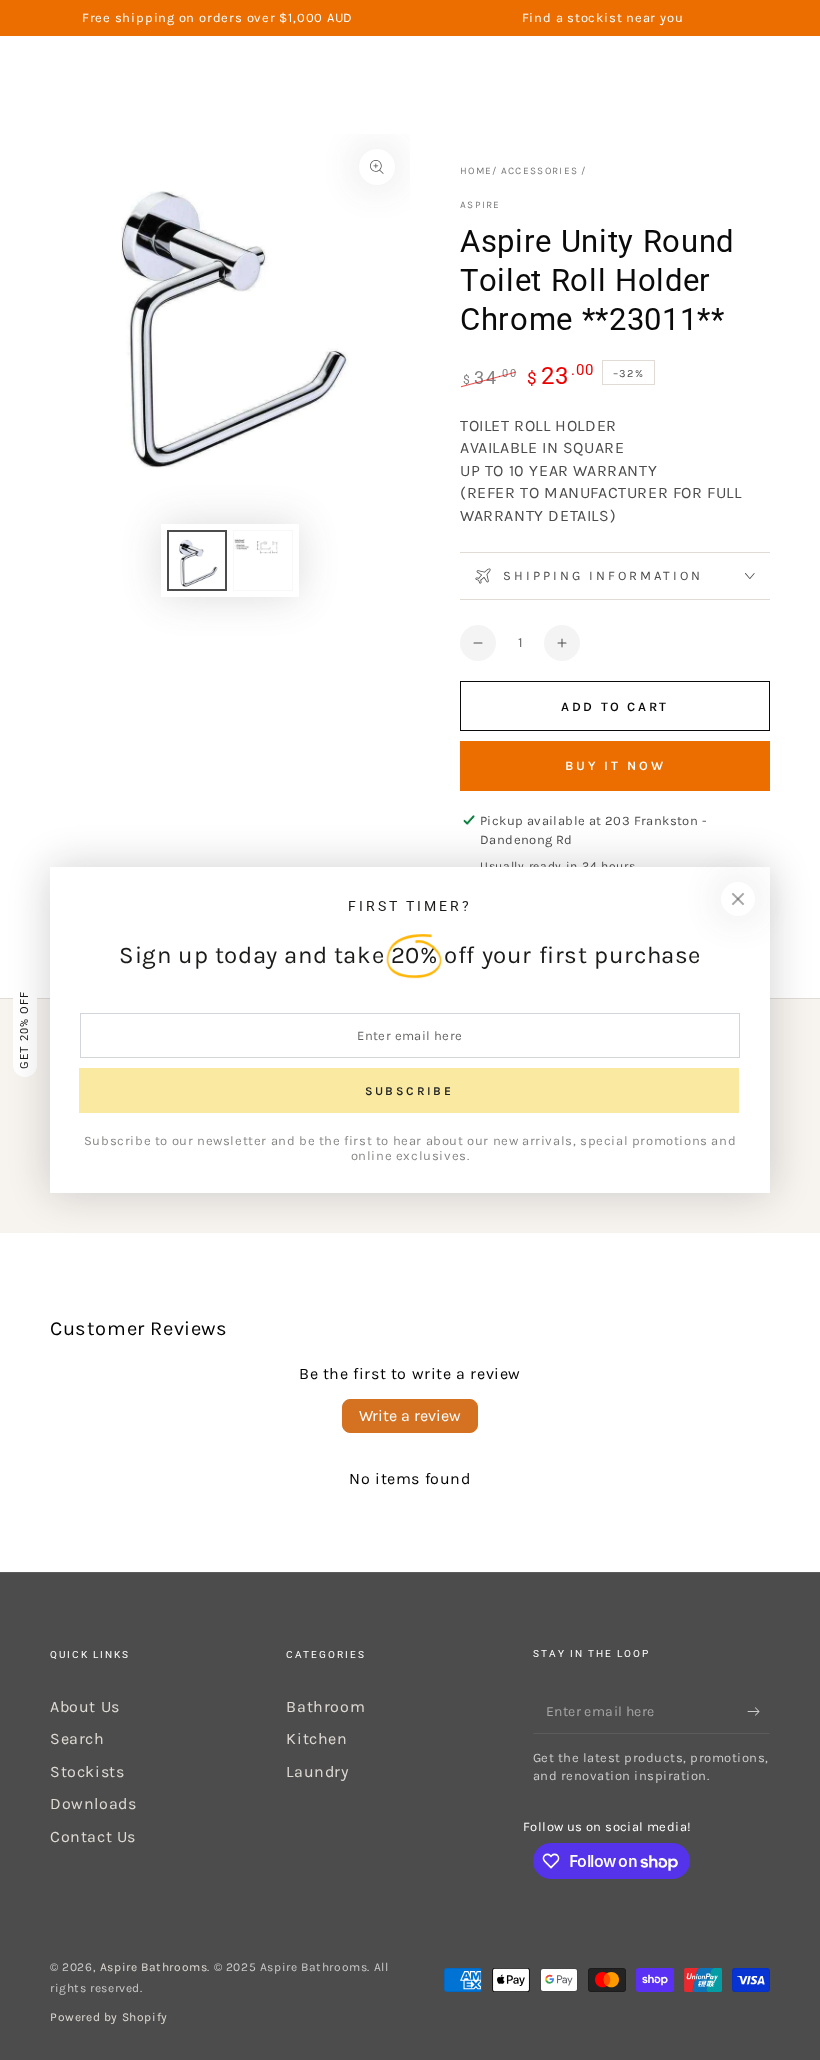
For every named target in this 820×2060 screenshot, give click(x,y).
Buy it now (615, 765)
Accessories (539, 171)
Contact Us (93, 1836)
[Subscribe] (758, 1711)
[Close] (738, 899)
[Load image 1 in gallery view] (197, 560)
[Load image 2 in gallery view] (263, 560)
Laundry (317, 1771)
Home (476, 171)
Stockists (87, 1771)
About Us (85, 1706)
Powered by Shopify (109, 2017)
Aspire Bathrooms (154, 1967)
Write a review (410, 1415)
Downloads (93, 1803)
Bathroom (325, 1706)
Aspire (480, 205)
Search (77, 1738)
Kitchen (316, 1738)
